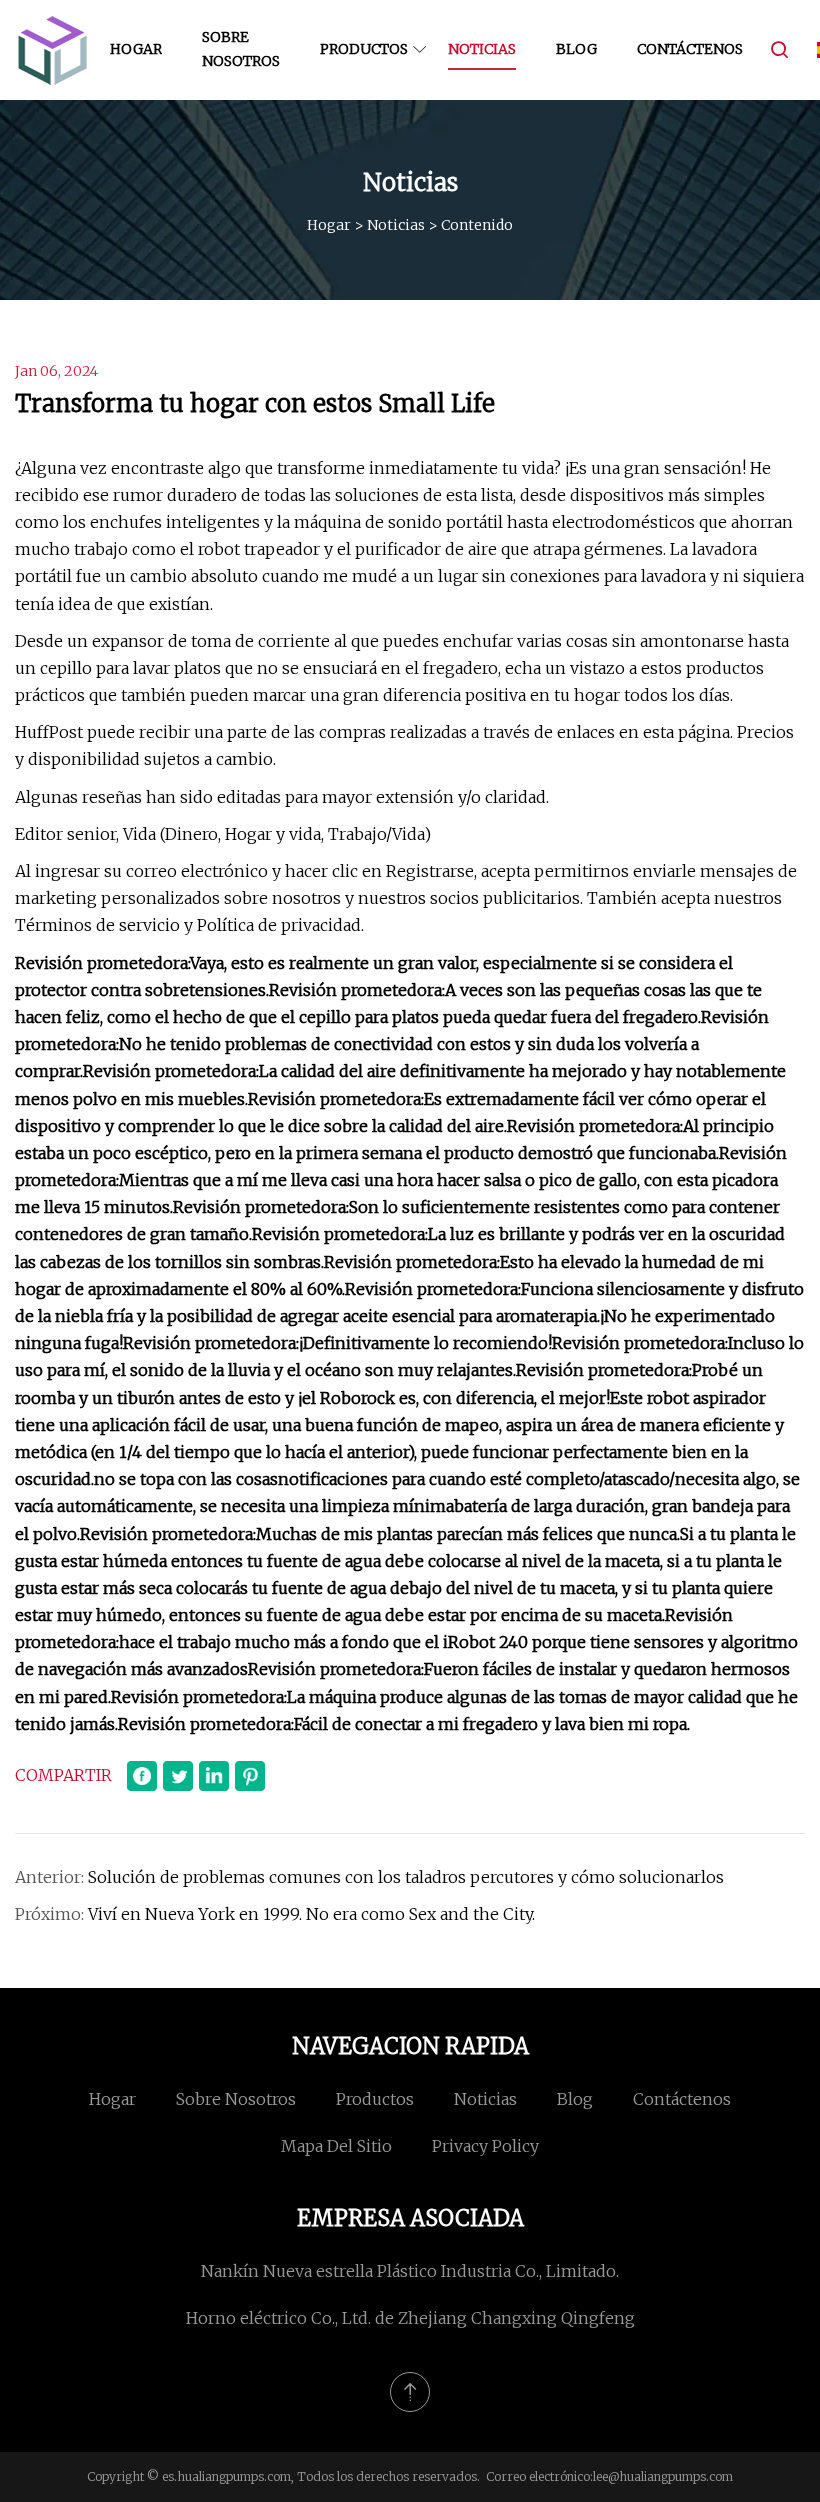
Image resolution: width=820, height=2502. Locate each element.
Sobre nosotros (241, 49)
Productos (364, 49)
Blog (576, 49)
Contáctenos (690, 49)
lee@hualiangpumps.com (663, 2476)
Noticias (482, 49)
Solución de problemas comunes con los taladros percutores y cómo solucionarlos (406, 1877)
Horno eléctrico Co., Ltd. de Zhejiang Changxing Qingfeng (410, 2318)
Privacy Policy (485, 2146)
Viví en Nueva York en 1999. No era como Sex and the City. (311, 1914)
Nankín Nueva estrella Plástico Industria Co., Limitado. (410, 2271)
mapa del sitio (336, 2146)
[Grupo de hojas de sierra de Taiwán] (52, 50)
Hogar (136, 49)
